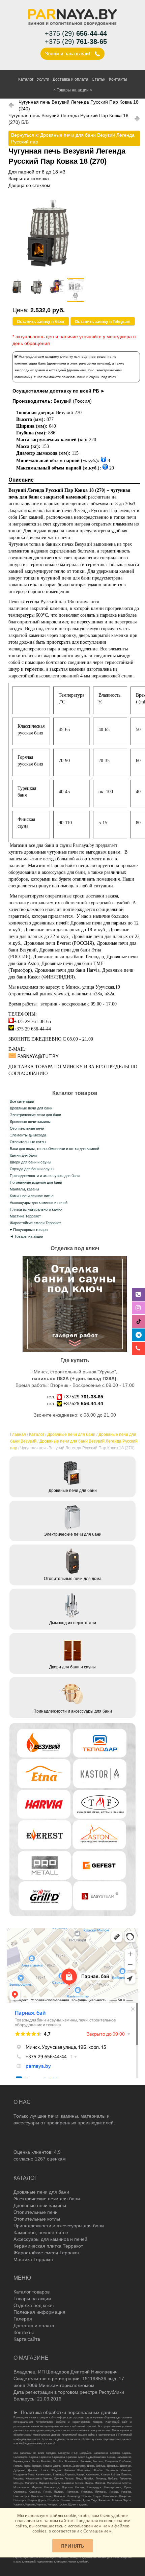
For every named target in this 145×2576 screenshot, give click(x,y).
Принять (72, 2546)
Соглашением (97, 2531)
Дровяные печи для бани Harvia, (68, 970)
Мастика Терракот (25, 1216)
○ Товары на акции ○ (73, 90)
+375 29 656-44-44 (32, 1029)
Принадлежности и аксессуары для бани (45, 1176)
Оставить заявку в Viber (41, 322)
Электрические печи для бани (35, 1115)
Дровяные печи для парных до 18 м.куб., (66, 930)
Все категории (22, 1101)
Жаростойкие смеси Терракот (35, 1223)
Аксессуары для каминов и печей (39, 1203)
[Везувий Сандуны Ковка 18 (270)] (48, 271)
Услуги (43, 79)
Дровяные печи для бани (71, 1434)
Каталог (26, 79)
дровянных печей (49, 923)
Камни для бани (23, 1155)
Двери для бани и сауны (31, 1162)
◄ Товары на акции (26, 1236)
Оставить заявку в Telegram (103, 322)
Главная (18, 1434)
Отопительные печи (27, 1128)
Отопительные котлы (28, 1142)
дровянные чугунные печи (51, 852)
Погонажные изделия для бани (36, 1182)
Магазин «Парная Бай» (51, 866)
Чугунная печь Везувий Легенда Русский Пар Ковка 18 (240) (79, 105)
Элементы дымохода (28, 1135)
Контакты (118, 79)
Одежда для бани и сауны (32, 1169)
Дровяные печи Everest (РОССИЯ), (60, 943)
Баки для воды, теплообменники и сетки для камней (54, 1149)
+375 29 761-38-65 (32, 1022)
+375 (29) (76, 33)
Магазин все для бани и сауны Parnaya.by (52, 845)
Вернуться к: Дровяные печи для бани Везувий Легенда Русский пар (73, 138)
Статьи (99, 79)
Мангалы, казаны (24, 1189)
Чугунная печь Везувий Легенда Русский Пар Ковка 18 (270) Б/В (68, 119)
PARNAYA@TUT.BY (38, 1056)
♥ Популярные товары (29, 1230)
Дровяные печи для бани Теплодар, (70, 957)
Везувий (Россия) (73, 401)
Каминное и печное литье (32, 1196)
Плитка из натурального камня (36, 1209)
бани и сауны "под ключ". (98, 377)
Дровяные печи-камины (30, 1122)
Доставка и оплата (70, 79)
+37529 (83, 1397)
